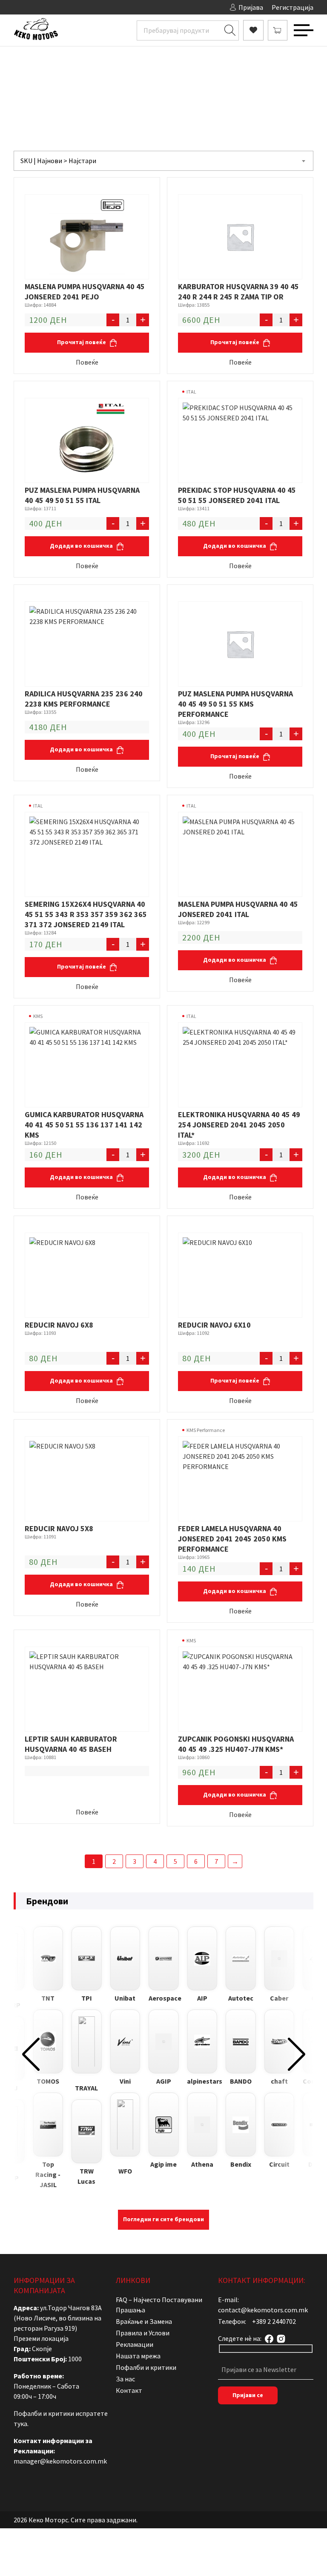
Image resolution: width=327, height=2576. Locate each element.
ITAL (191, 392)
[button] (31, 2054)
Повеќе (87, 362)
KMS (38, 1016)
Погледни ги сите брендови (163, 2219)
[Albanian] (17, 6)
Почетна (71, 83)
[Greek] (43, 6)
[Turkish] (69, 6)
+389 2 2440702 (274, 2321)
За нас (125, 2379)
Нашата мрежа (138, 2356)
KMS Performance (206, 1430)
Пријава (251, 7)
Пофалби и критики (146, 2367)
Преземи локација (41, 2338)
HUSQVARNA (239, 83)
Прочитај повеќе (82, 342)
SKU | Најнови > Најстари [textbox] (58, 161)
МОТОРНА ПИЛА (190, 83)
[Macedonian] (52, 6)
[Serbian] (60, 6)
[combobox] (163, 161)
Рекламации (135, 2344)
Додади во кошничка (82, 546)
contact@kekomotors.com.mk (263, 2310)
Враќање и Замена (144, 2321)
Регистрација (293, 7)
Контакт (129, 2390)
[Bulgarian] (26, 6)
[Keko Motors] (36, 30)
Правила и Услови (143, 2333)
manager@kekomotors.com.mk (60, 2461)
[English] (34, 6)
